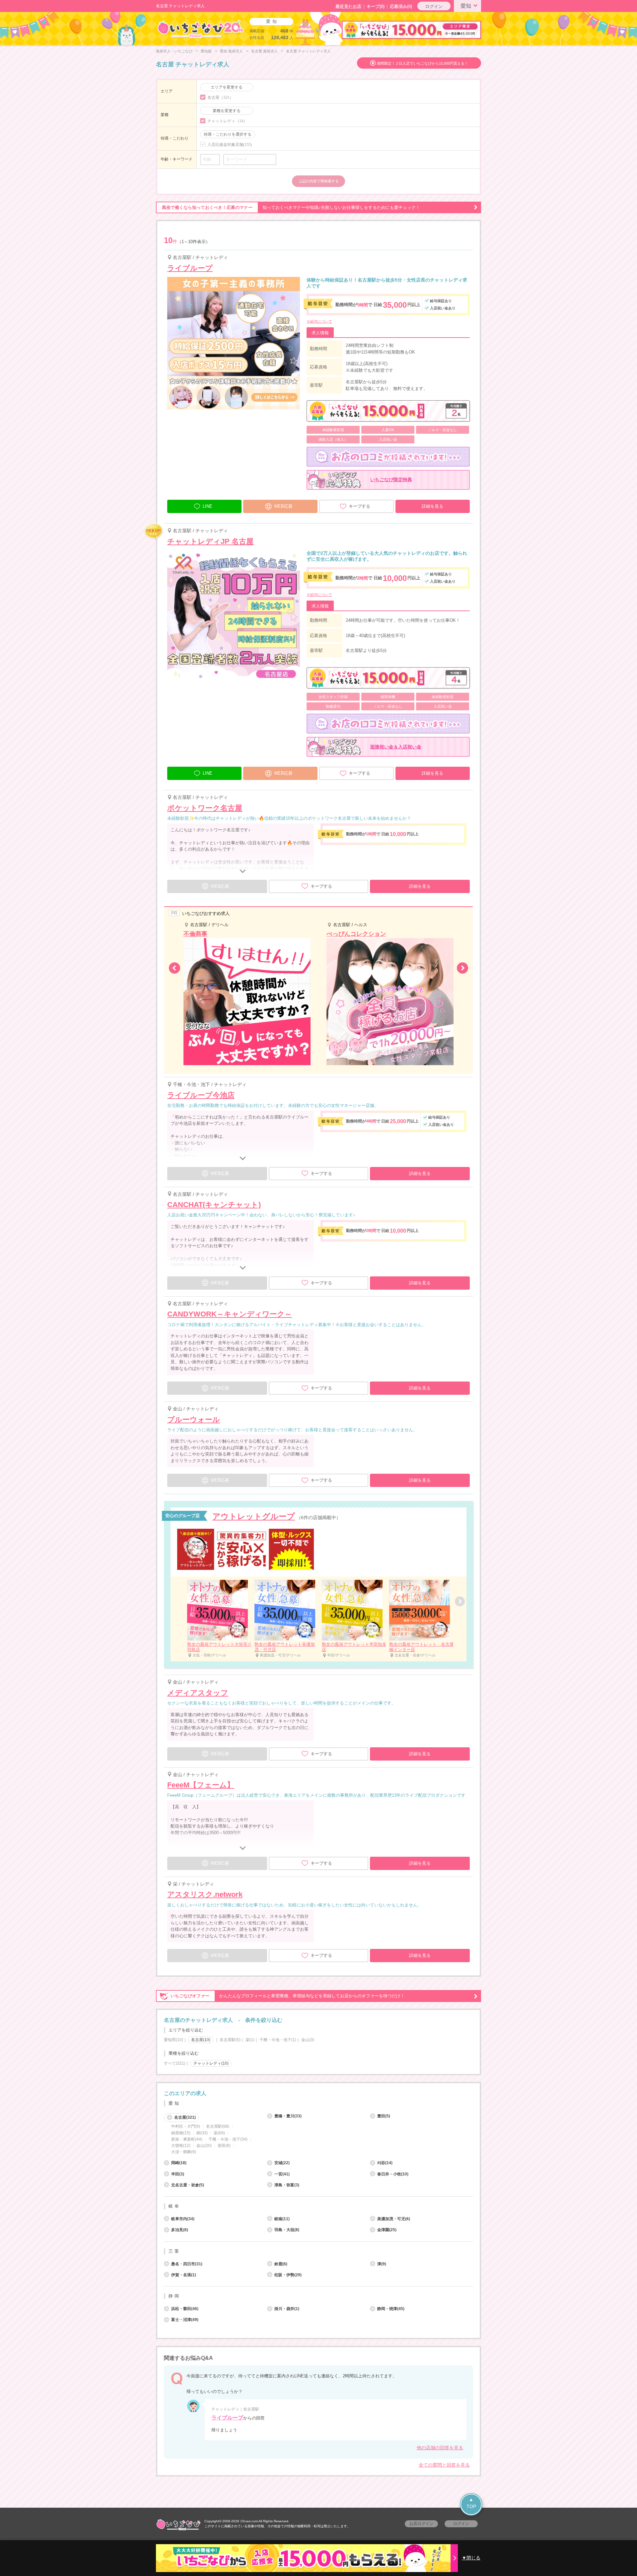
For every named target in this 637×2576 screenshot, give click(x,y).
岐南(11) (282, 2219)
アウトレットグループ (254, 1516)
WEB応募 (283, 506)
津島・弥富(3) (287, 2185)
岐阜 (175, 2206)
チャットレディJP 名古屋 (210, 541)
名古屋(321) (185, 2117)
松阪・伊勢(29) (288, 2275)
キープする (359, 506)
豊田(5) (384, 2116)
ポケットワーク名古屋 (205, 808)
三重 (175, 2251)
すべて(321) (175, 2063)
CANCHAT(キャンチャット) (214, 1205)
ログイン (434, 6)
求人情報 (320, 333)
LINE (208, 506)
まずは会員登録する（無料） (318, 2078)
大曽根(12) (181, 2146)
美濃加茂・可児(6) (394, 2219)
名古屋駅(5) (230, 2040)
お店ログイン (421, 2524)
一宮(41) (282, 2174)
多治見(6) (180, 2230)
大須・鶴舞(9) (184, 2152)
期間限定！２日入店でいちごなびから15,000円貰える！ (423, 63)
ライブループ (190, 268)
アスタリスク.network (205, 1894)
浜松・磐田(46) (185, 2309)
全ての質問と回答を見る (444, 2465)
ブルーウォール (194, 1419)
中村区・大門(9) (186, 2126)
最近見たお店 (348, 6)
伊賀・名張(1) (184, 2275)
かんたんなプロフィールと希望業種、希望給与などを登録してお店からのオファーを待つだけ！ (288, 1996)
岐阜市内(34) (183, 2219)
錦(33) (202, 2133)
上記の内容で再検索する (319, 181)
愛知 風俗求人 (231, 51)
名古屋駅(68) (218, 2126)
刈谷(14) (385, 2163)
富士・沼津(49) (185, 2320)
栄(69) (219, 2133)
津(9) (382, 2264)
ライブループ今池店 (201, 1095)
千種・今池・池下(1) (278, 2040)
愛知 (466, 6)
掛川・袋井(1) (287, 2309)
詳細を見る (432, 506)
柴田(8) (224, 2146)
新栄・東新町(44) (187, 2139)
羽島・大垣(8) (287, 2230)
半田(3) (178, 2174)
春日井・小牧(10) (393, 2174)
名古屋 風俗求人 (264, 51)
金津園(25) (387, 2230)
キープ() (376, 6)
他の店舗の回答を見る (440, 2448)
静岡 (175, 2296)
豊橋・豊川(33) (288, 2116)
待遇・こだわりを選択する (228, 134)
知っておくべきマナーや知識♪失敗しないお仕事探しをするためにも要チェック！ (291, 207)
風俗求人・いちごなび (174, 51)
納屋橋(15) (181, 2133)
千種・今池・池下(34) (228, 2139)
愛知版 (206, 51)
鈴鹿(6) (281, 2264)
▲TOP (471, 2503)
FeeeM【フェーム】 (201, 1785)
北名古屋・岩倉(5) (188, 2185)
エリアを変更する (227, 87)
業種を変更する (227, 111)
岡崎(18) (179, 2163)
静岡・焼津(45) (391, 2309)
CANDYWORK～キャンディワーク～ (230, 1314)
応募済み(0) (401, 6)
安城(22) (282, 2163)
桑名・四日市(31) (187, 2264)
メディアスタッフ (198, 1693)
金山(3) (308, 2040)
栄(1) (250, 2040)
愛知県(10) (174, 2040)
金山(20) (204, 2146)
